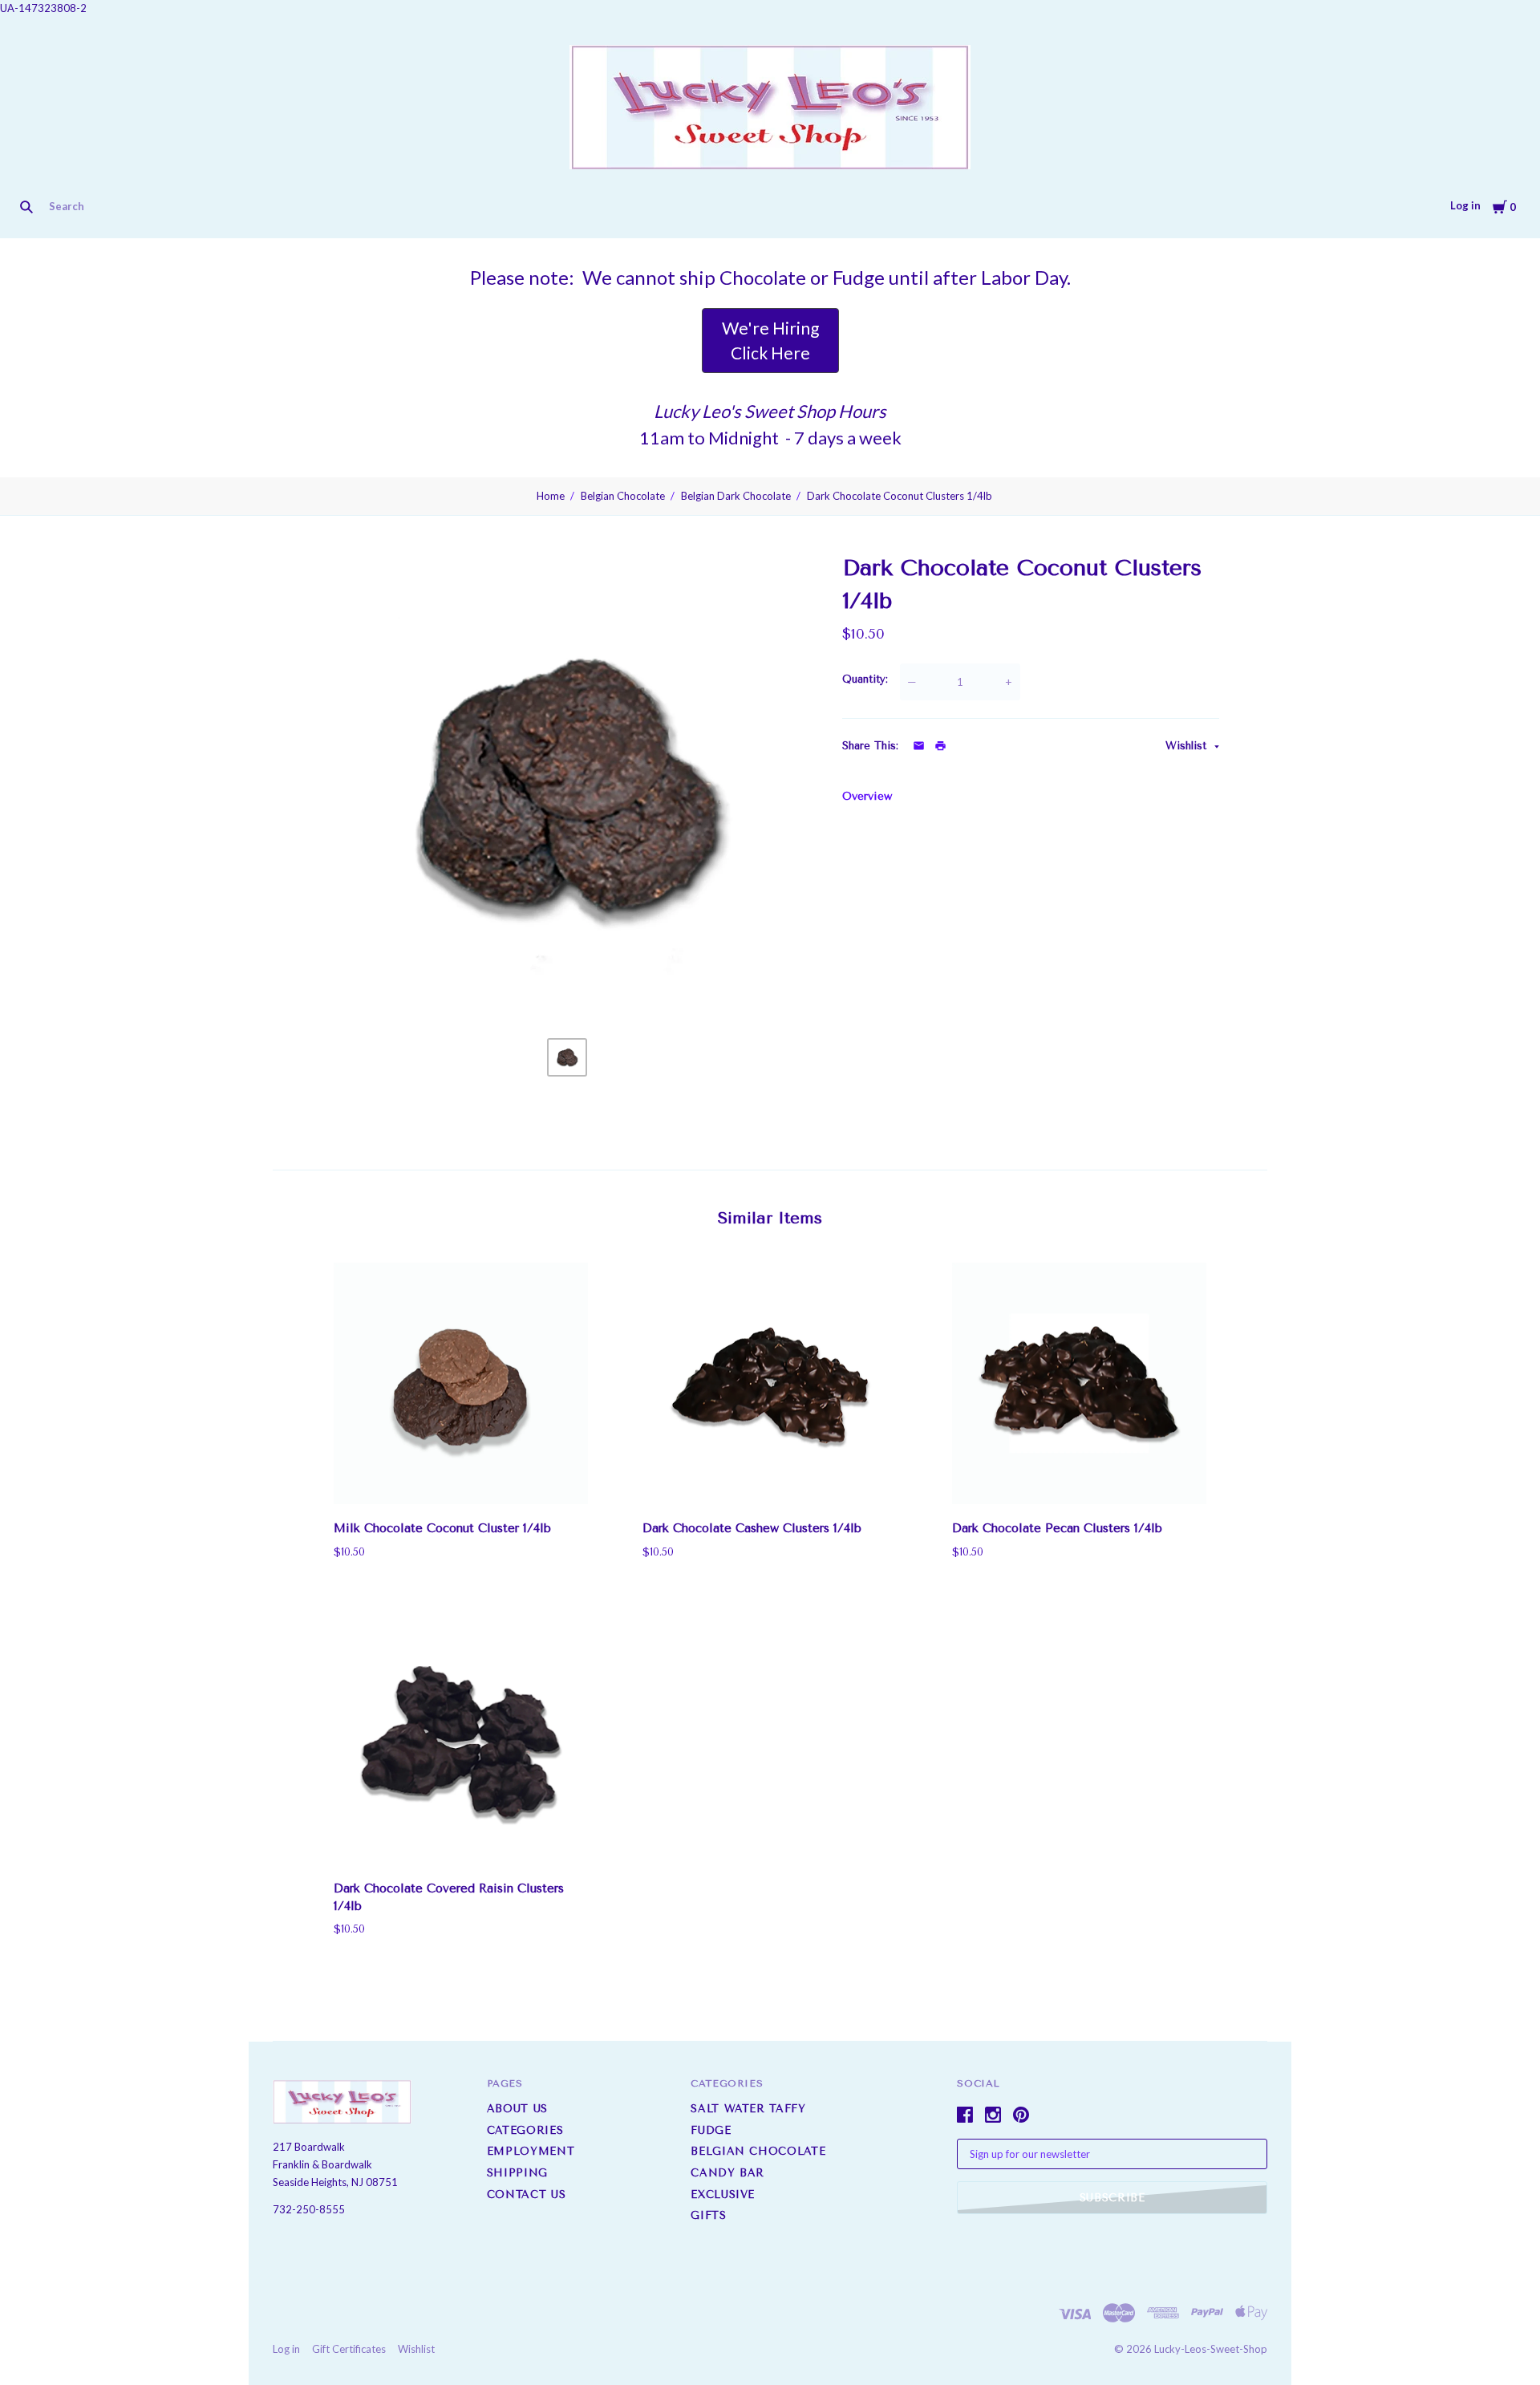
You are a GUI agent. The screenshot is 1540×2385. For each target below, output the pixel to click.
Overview (867, 796)
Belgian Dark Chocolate (736, 496)
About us (517, 2109)
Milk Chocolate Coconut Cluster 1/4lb (442, 1528)
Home (551, 496)
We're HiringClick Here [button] (770, 341)
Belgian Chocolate (436, 206)
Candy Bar (566, 206)
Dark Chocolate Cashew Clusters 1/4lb (752, 1528)
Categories (525, 2130)
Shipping (517, 2173)
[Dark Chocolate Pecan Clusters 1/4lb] (1079, 1383)
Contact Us (527, 2194)
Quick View (461, 1482)
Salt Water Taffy (234, 206)
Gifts (725, 206)
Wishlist (1188, 746)
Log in (1465, 205)
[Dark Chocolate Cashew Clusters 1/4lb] (770, 1383)
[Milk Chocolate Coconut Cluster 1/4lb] (461, 1383)
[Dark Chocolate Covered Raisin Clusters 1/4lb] (461, 1744)
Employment (531, 2151)
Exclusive (654, 206)
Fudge (332, 206)
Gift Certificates (349, 2349)
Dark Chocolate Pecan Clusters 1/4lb (1057, 1528)
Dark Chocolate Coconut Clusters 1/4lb (900, 496)
